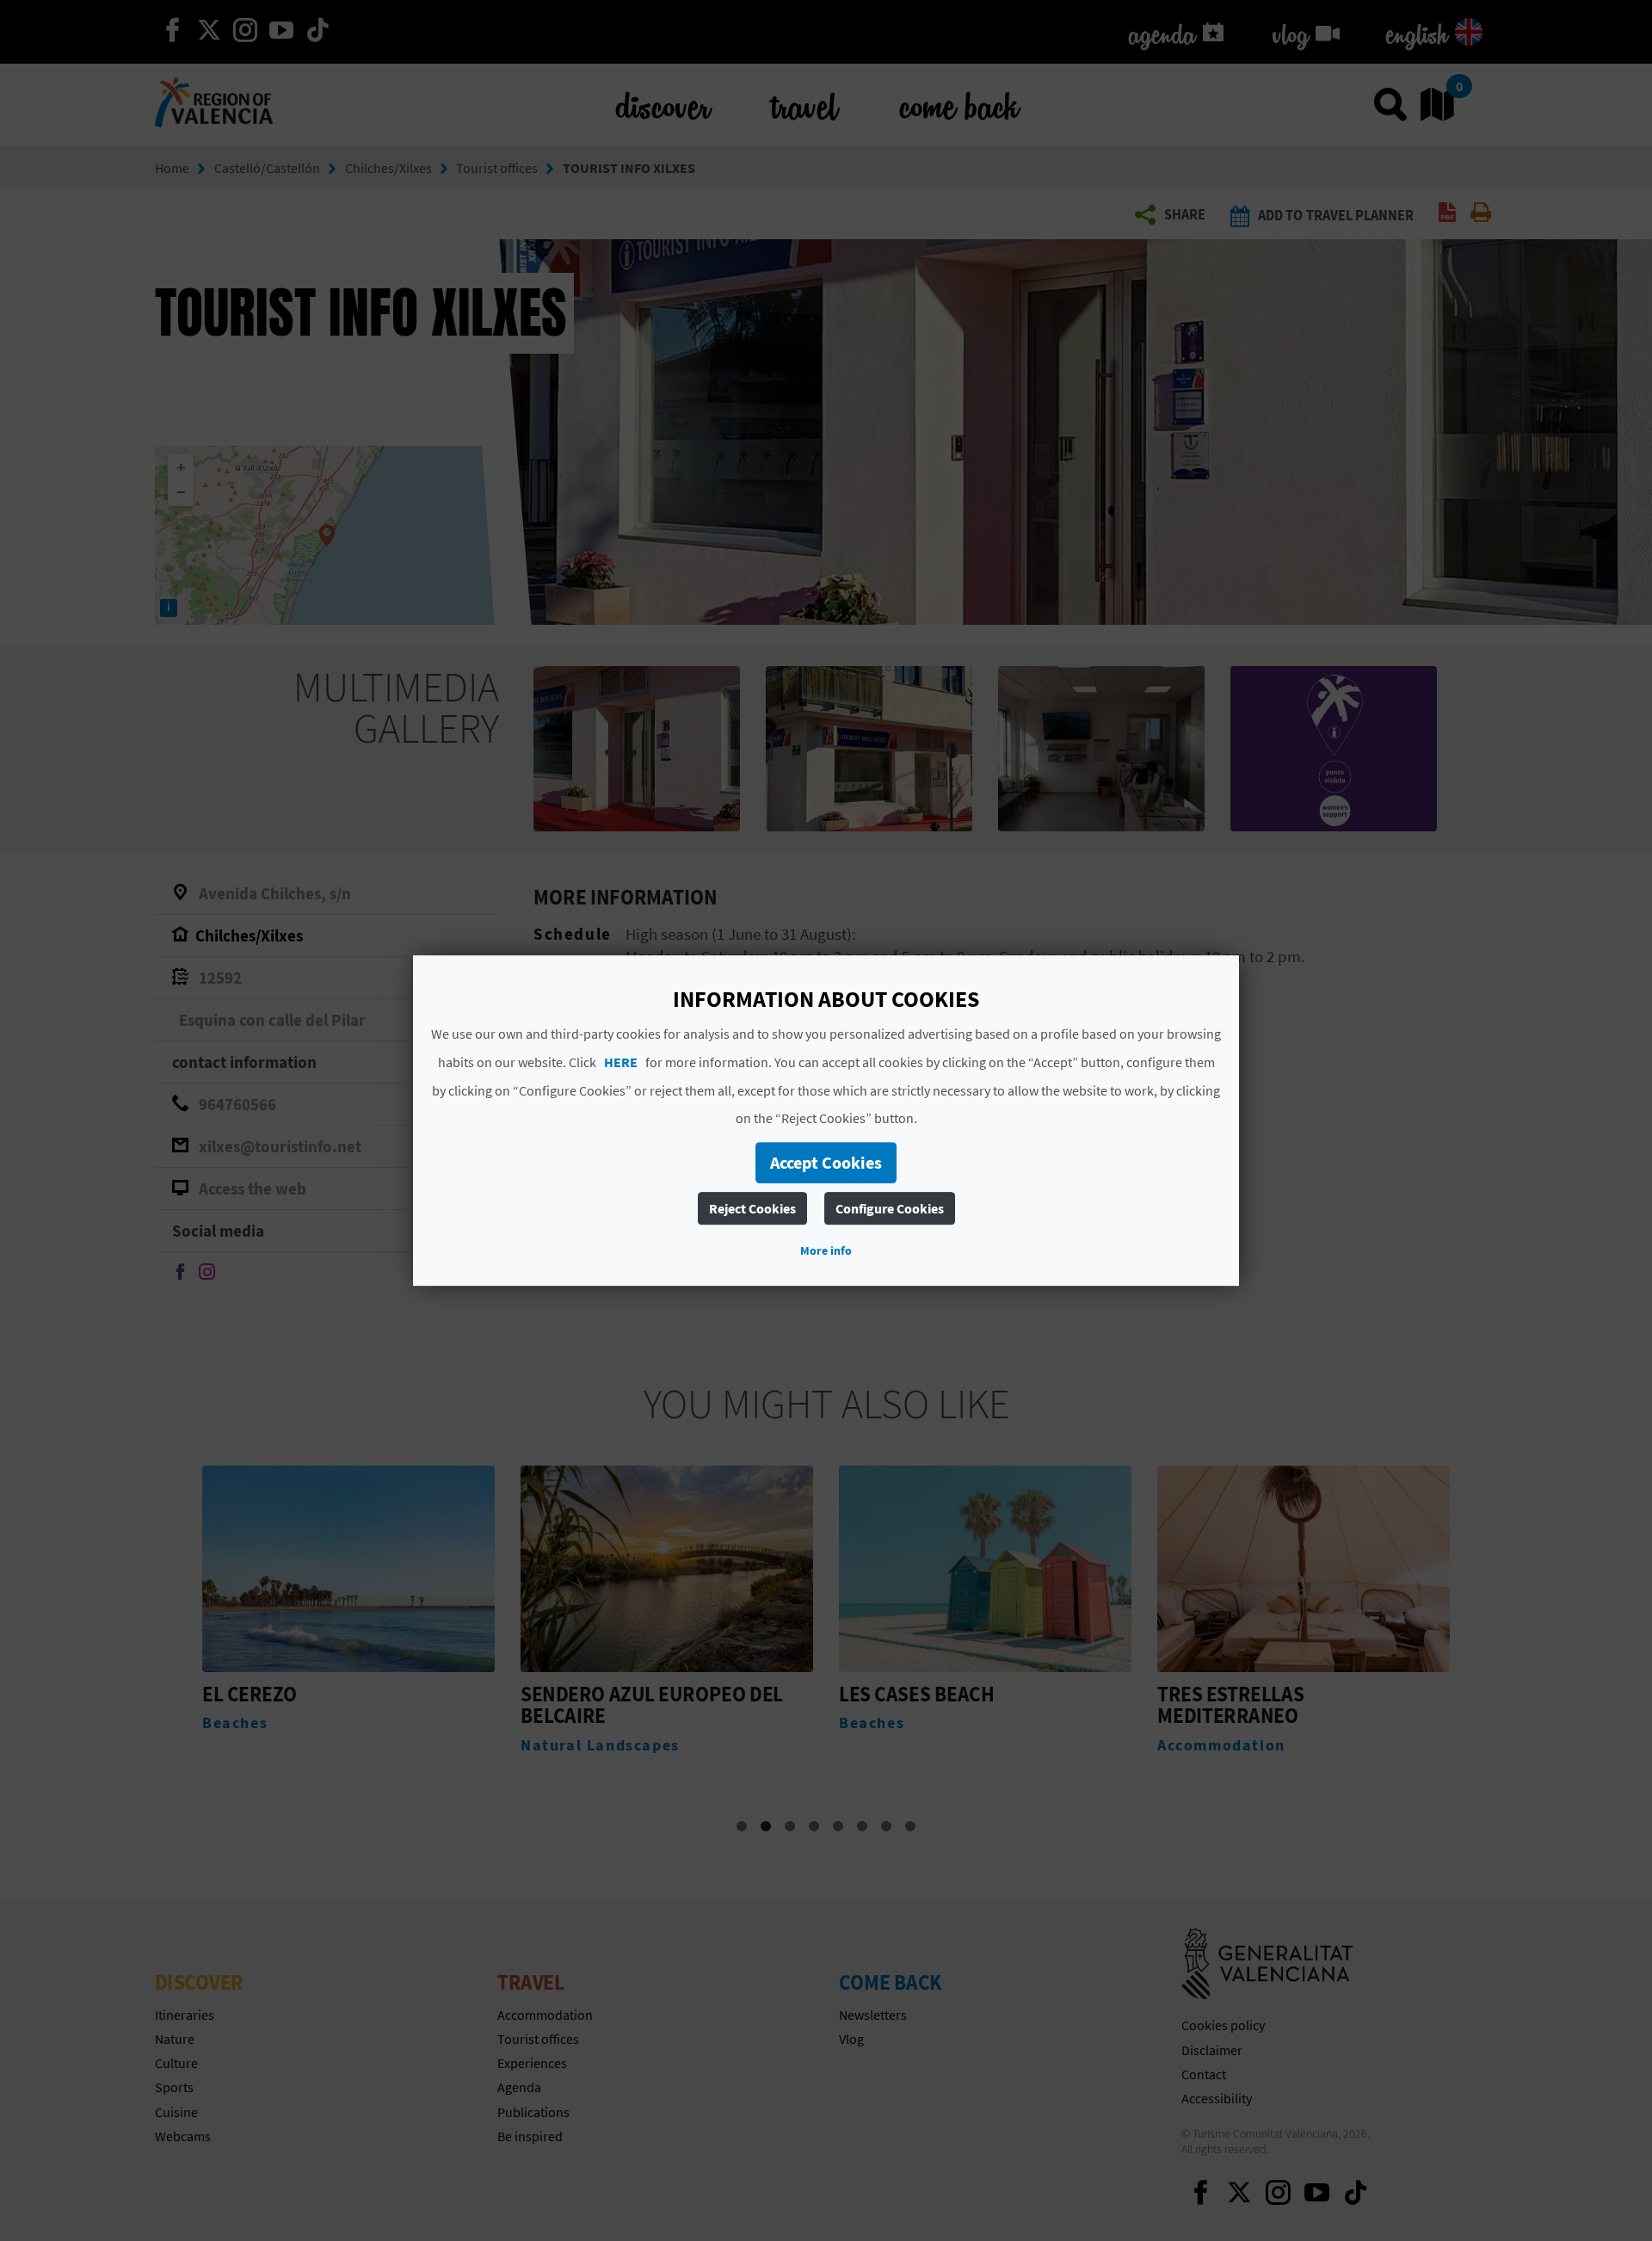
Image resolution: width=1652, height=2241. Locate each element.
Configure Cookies (890, 1208)
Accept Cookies (826, 1162)
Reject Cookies (752, 1208)
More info (826, 1250)
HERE (621, 1062)
